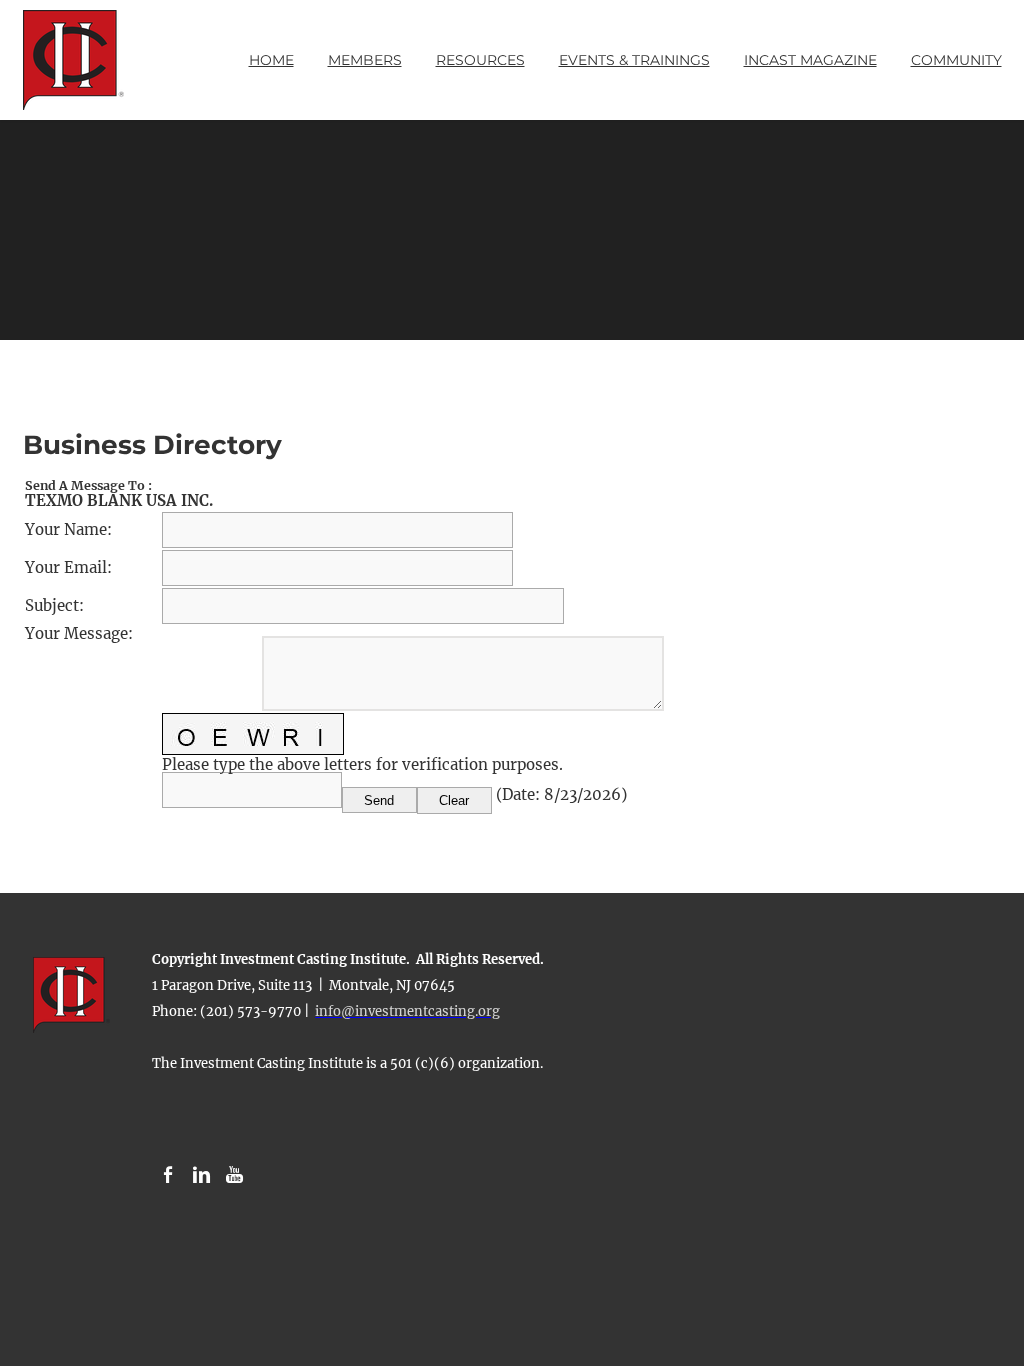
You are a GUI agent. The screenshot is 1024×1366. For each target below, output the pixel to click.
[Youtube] (234, 1175)
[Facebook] (168, 1175)
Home (271, 60)
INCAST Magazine (810, 60)
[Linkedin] (201, 1175)
